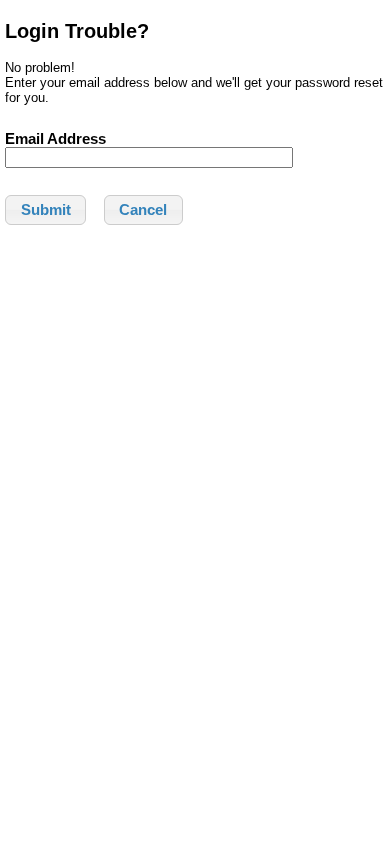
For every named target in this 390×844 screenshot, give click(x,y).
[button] (45, 210)
